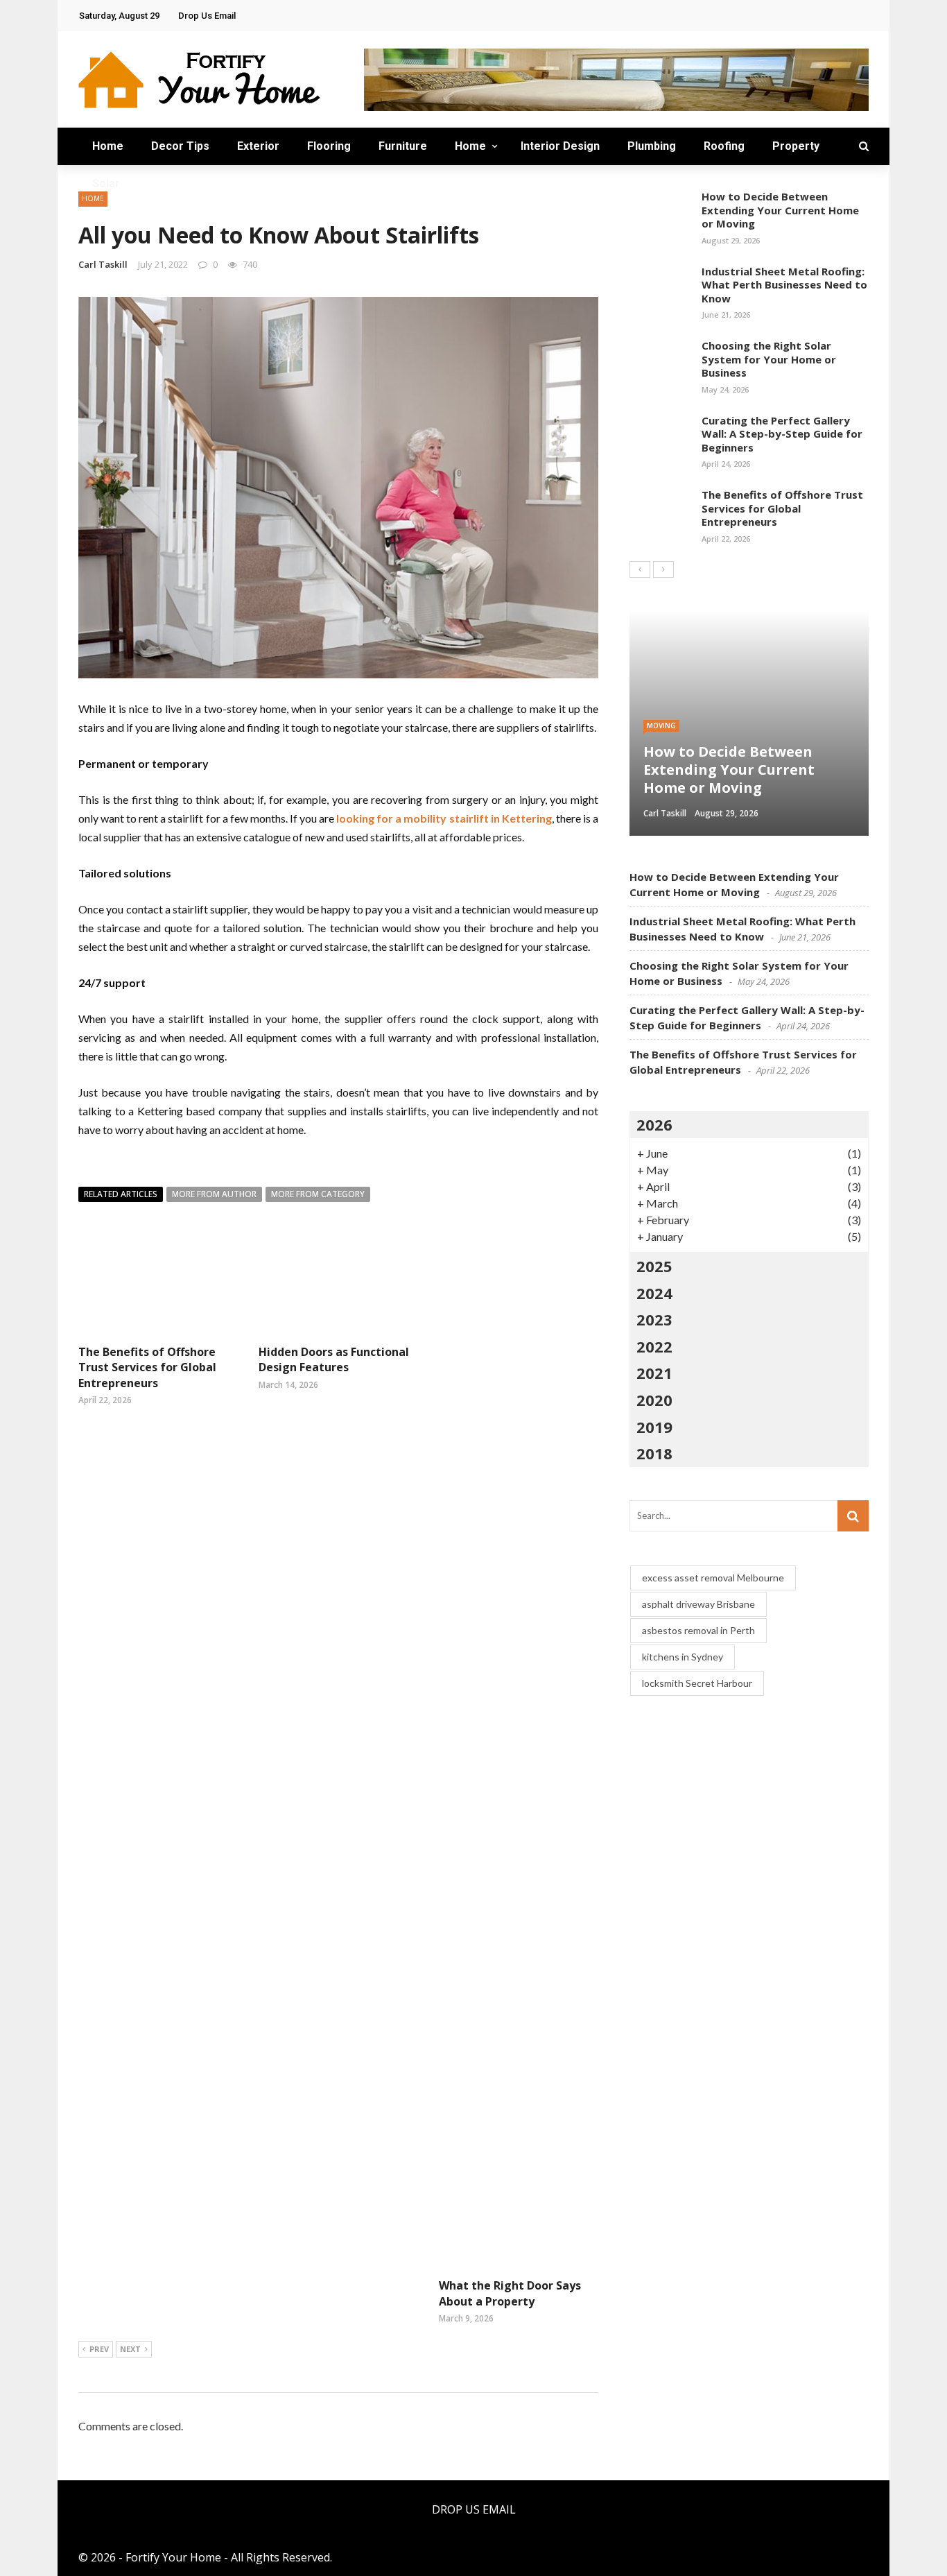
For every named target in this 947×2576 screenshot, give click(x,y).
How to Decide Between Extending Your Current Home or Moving (780, 210)
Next (130, 2349)
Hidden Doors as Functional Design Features (334, 1359)
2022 (654, 1346)
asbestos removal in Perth (698, 1630)
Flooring (329, 146)
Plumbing (652, 146)
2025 (654, 1266)
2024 (654, 1293)
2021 (654, 1373)
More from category (318, 1194)
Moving (661, 725)
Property (796, 146)
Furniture (403, 146)
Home (108, 146)
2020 (654, 1400)
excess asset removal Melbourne (713, 1578)
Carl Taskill (103, 264)
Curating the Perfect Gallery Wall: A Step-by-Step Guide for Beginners (782, 434)
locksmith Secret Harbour (697, 1683)
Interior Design (560, 146)
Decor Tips (180, 146)
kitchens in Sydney (683, 1657)
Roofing (724, 146)
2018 (654, 1453)
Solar (106, 183)
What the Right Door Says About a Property (510, 2293)
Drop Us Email (207, 16)
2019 (654, 1427)
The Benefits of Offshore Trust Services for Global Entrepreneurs (147, 1367)
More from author (214, 1194)
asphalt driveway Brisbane (698, 1604)
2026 (654, 1124)
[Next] (663, 569)
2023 (654, 1319)
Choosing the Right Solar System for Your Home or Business (769, 359)
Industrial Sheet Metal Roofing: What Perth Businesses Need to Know (784, 285)
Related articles (121, 1194)
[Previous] (640, 569)
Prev (99, 2349)
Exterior (258, 146)
